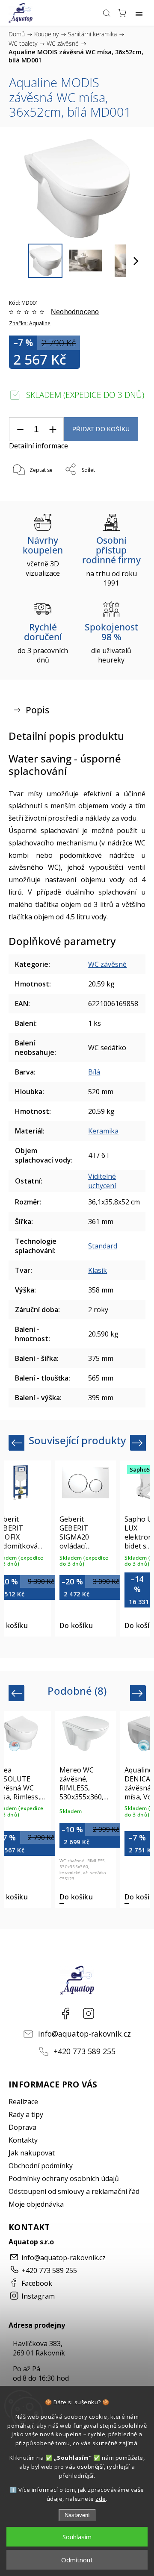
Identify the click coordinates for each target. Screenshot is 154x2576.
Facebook (65, 2014)
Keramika (103, 1131)
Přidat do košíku (101, 429)
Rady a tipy (26, 2114)
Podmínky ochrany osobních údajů (64, 2179)
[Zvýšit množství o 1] (53, 429)
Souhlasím (77, 2537)
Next (139, 1442)
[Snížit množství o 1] (20, 429)
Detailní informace (38, 446)
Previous (18, 1442)
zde (101, 2499)
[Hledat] (107, 13)
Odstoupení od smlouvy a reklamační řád (74, 2191)
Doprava (22, 2127)
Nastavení (77, 2515)
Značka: (30, 323)
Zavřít (126, 492)
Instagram (89, 2014)
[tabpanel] (86, 1549)
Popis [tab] (37, 710)
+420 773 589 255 (84, 2051)
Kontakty (23, 2140)
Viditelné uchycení (102, 1181)
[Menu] (139, 13)
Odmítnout (77, 2560)
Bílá (94, 1072)
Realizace (23, 2102)
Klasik (98, 1270)
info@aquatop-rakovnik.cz (84, 2034)
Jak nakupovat (32, 2153)
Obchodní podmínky (41, 2166)
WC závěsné (107, 964)
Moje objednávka (36, 2204)
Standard (103, 1246)
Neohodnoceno (75, 312)
